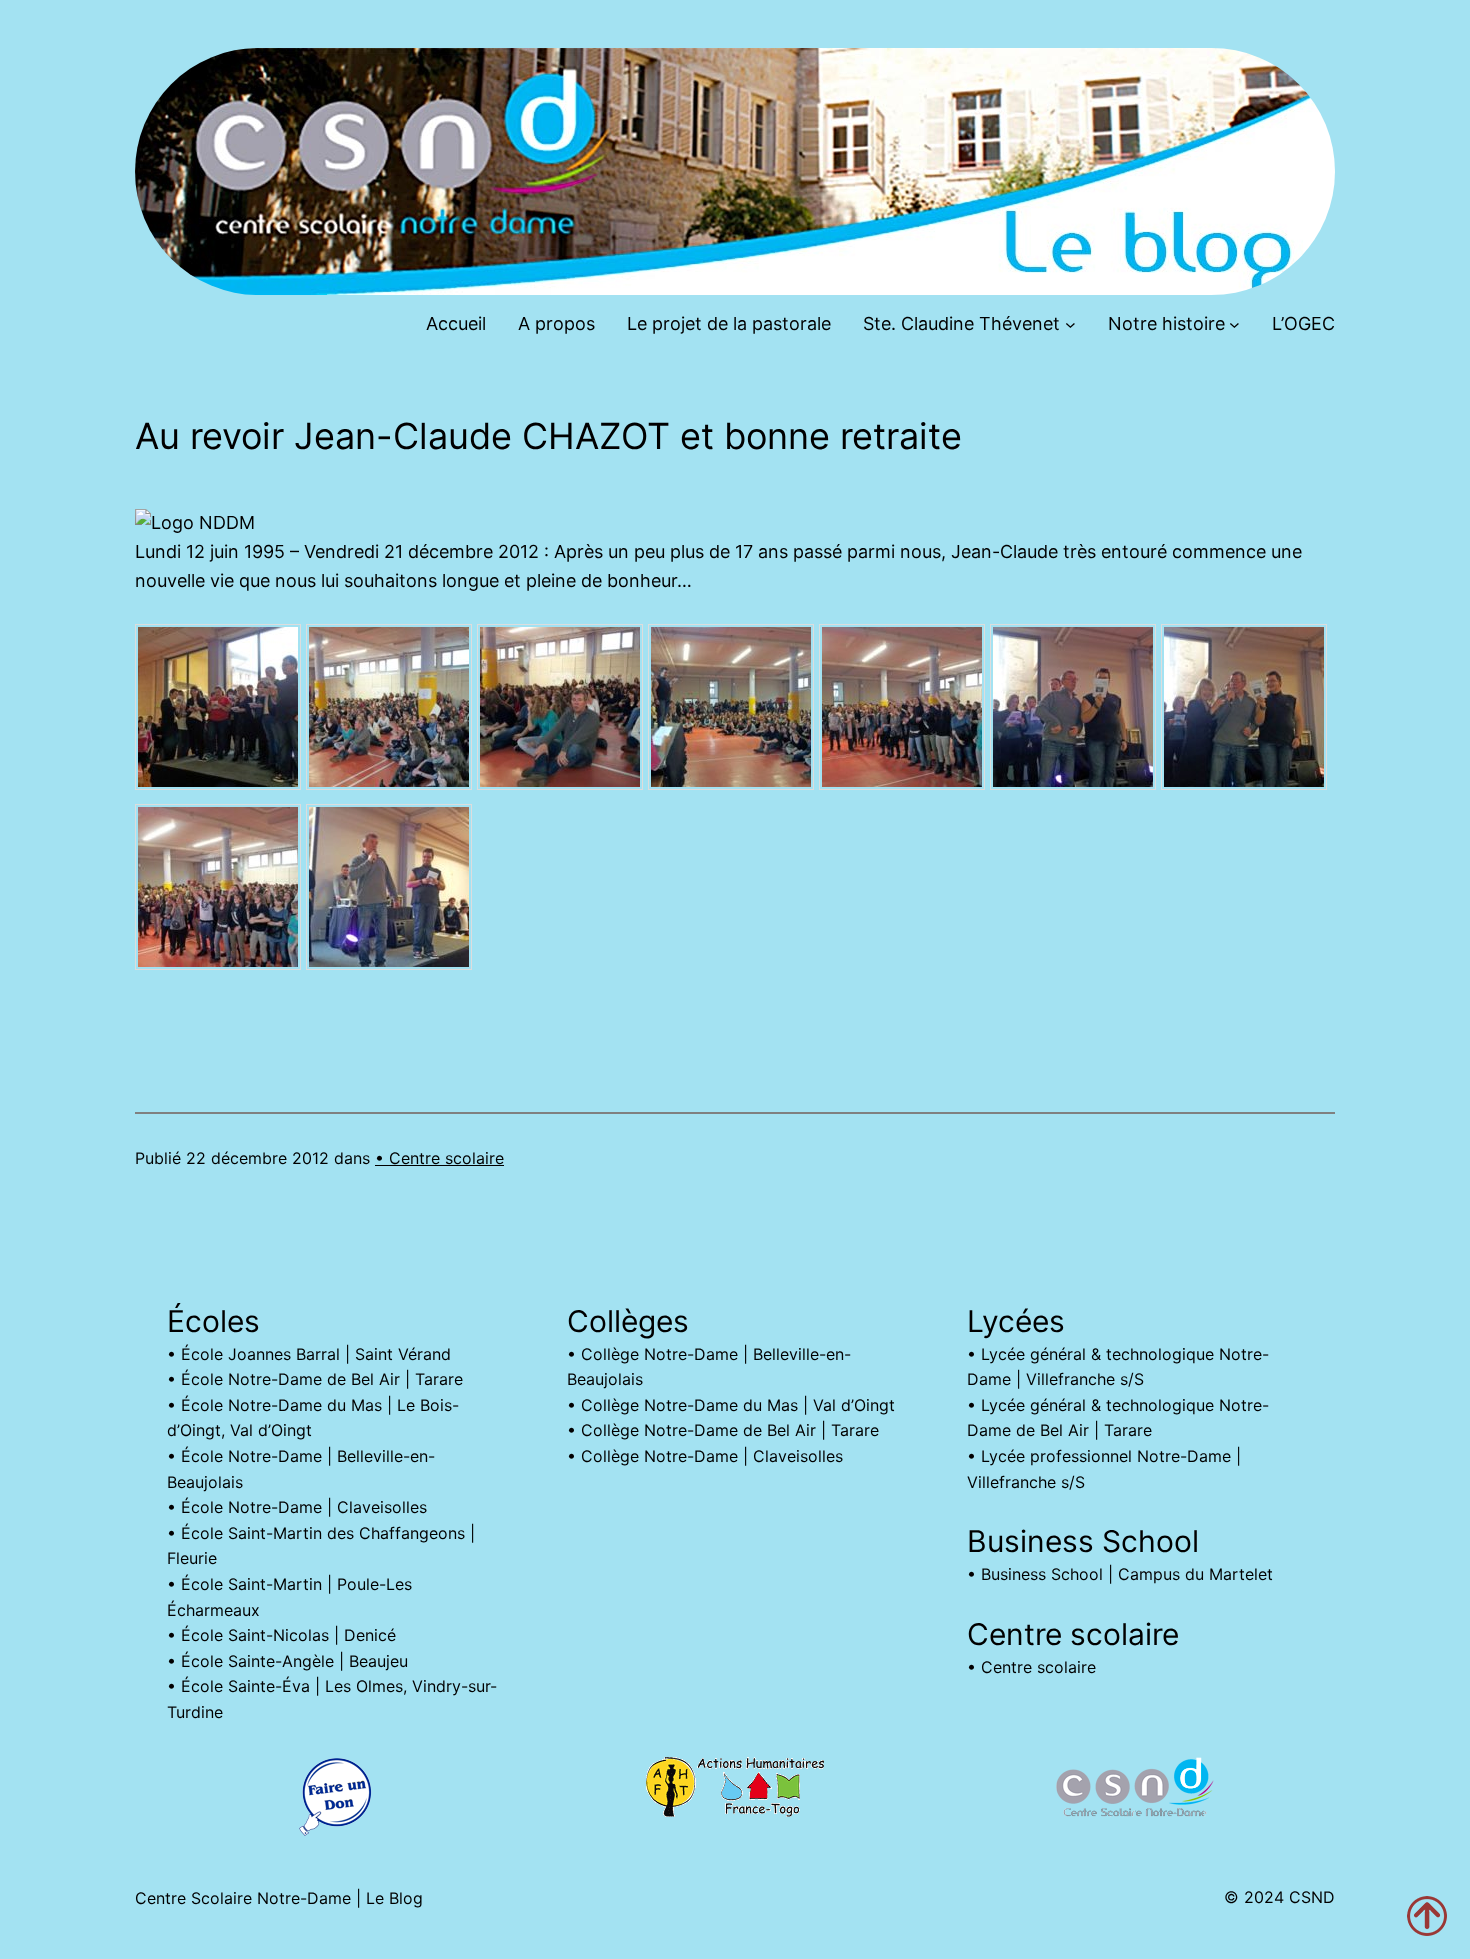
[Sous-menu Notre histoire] (1234, 324)
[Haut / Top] (1427, 1916)
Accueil (456, 323)
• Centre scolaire (439, 1158)
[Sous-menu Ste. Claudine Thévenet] (1070, 324)
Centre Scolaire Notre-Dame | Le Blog (279, 1898)
